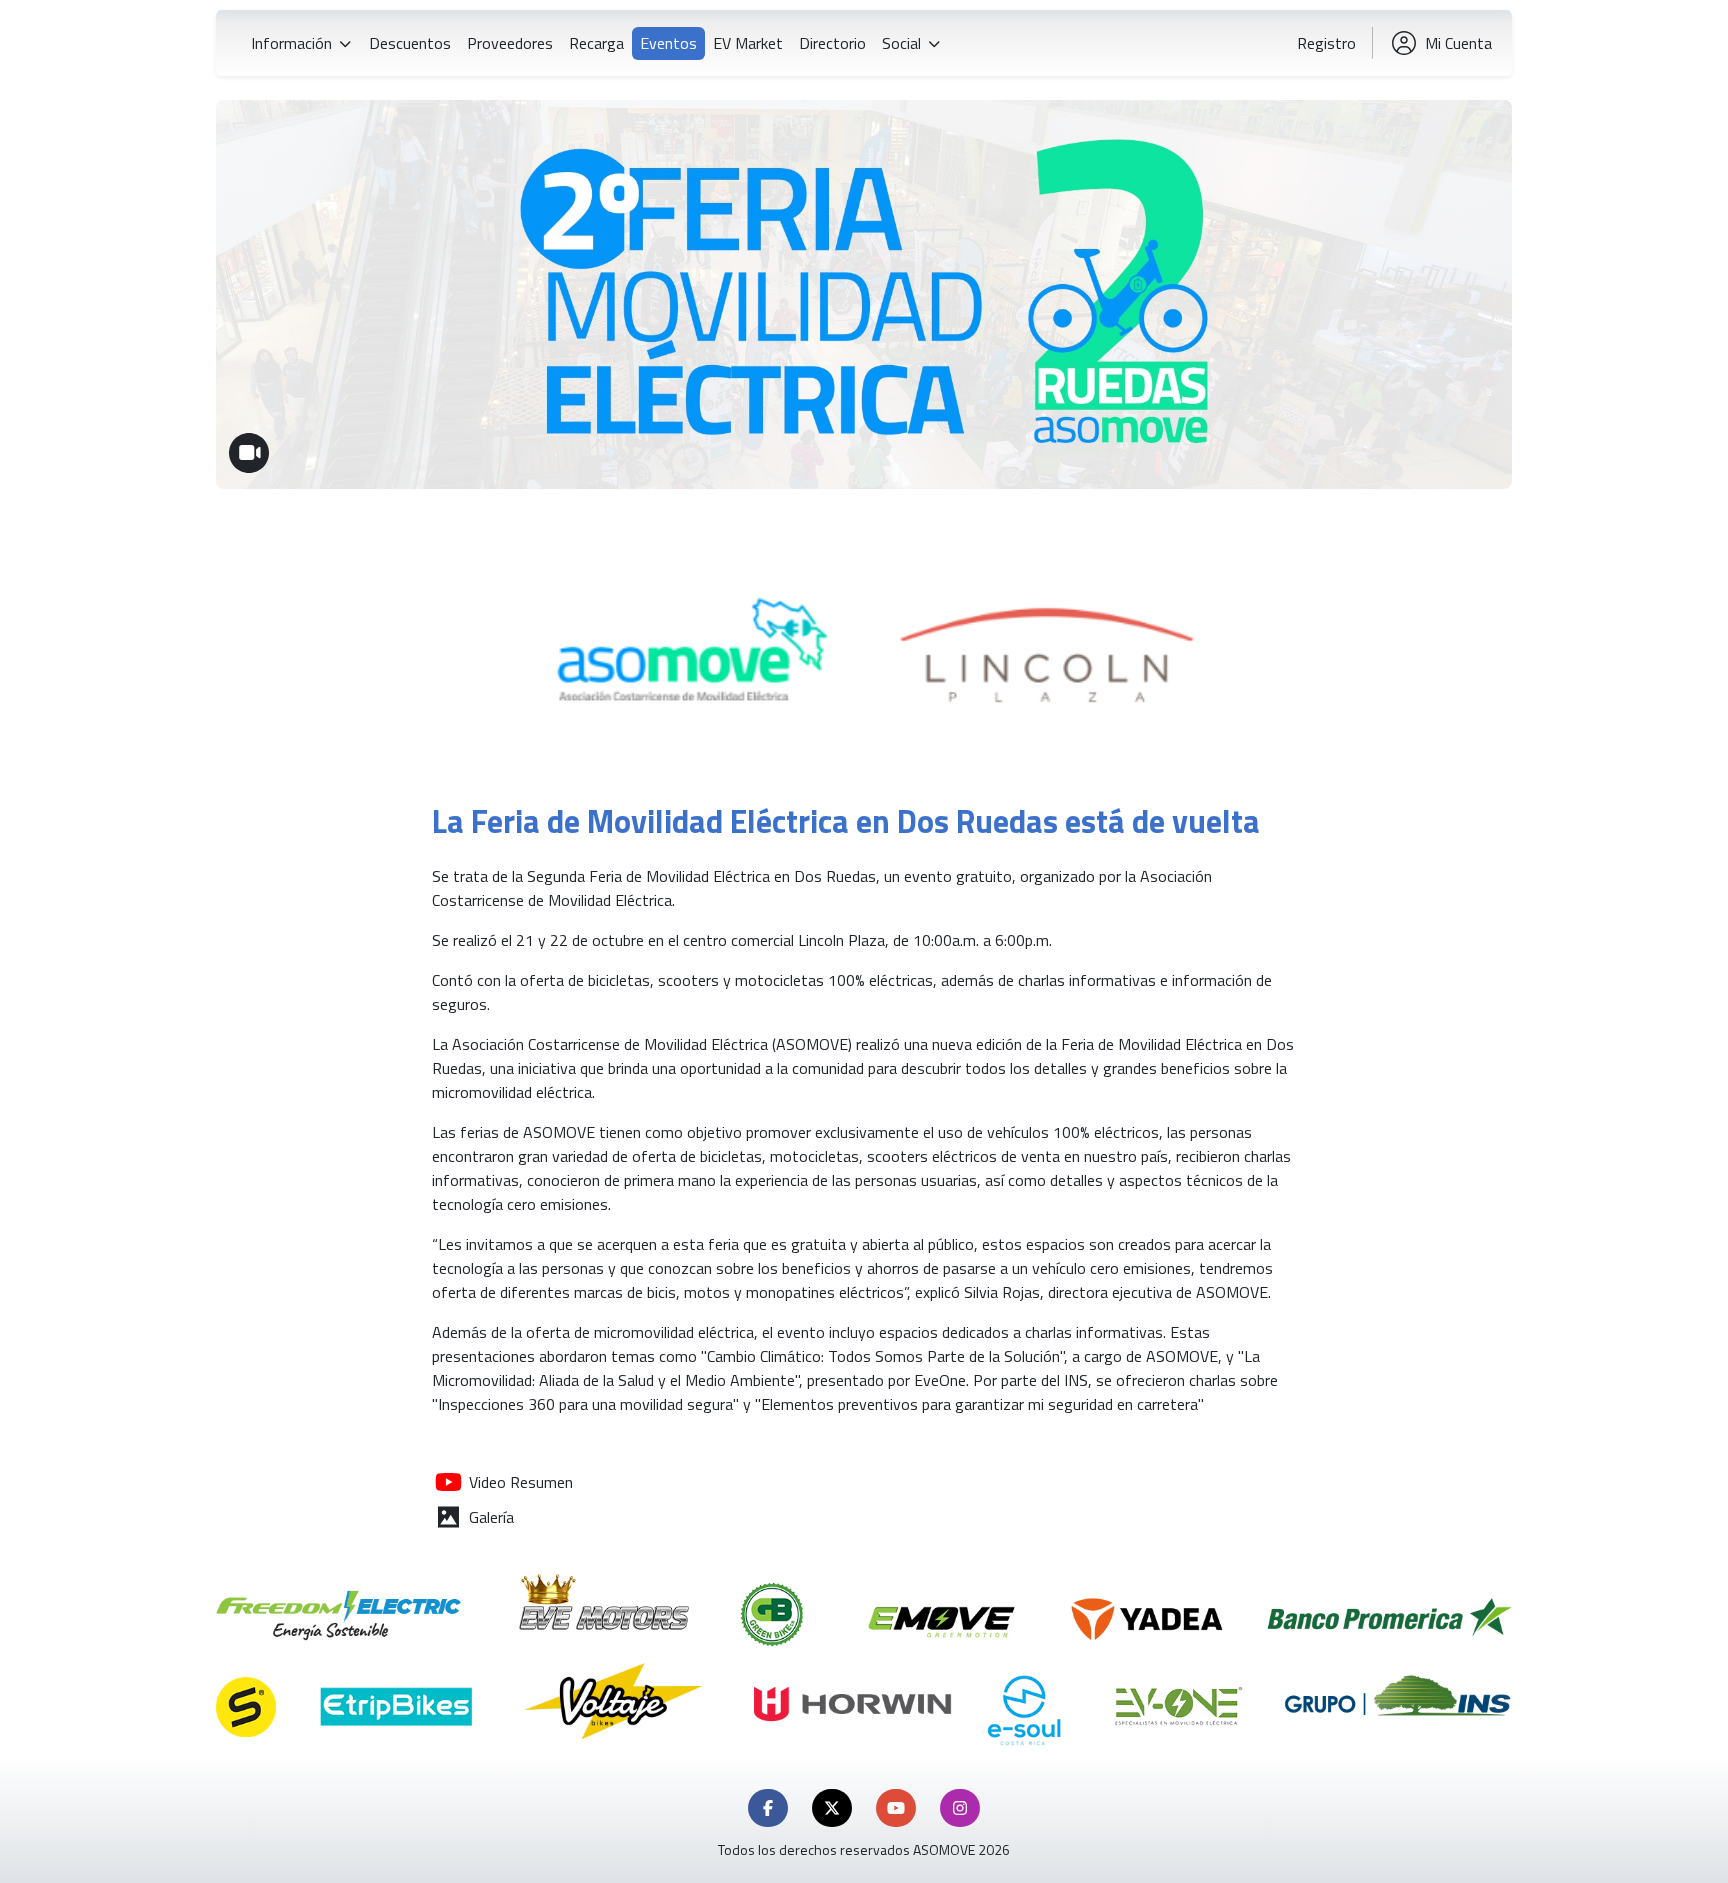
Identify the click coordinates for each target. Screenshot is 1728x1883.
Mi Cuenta (1458, 43)
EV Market (748, 43)
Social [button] (901, 43)
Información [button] (291, 43)
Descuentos (410, 43)
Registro (1326, 43)
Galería (491, 1517)
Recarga (596, 43)
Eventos (668, 43)
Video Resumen (521, 1482)
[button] (768, 1808)
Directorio (832, 43)
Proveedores (510, 43)
